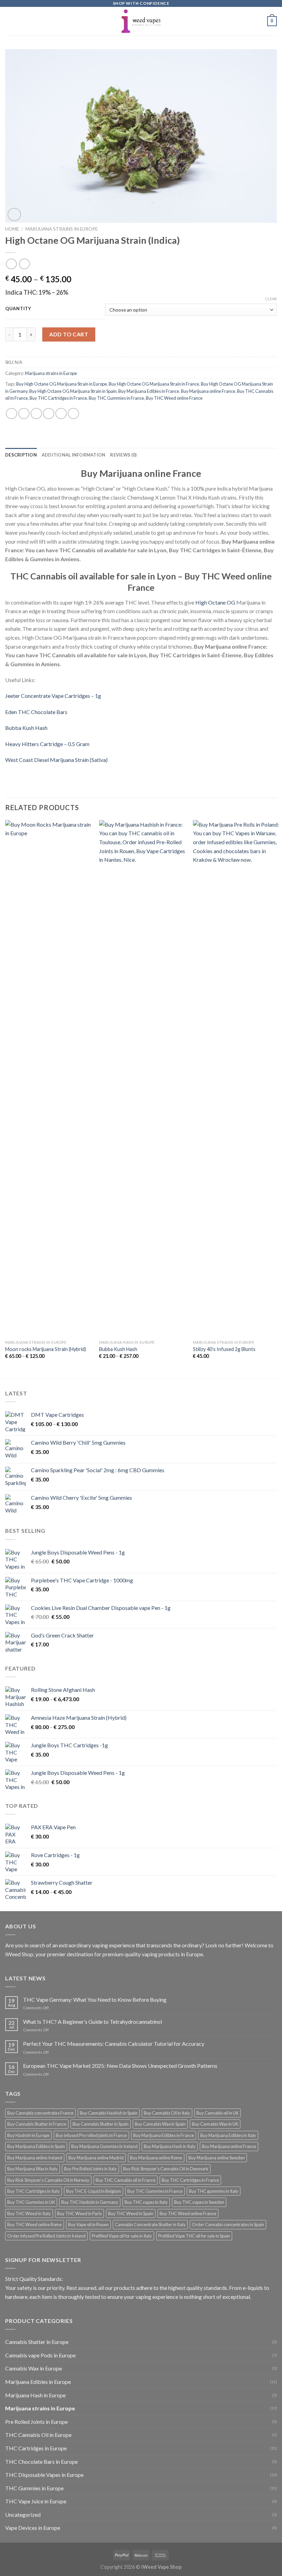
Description (21, 455)
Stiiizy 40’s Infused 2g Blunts (224, 1349)
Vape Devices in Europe (33, 2528)
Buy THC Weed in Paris (79, 2213)
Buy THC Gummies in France (116, 398)
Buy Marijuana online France (208, 391)
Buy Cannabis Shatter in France (37, 2124)
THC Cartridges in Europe (36, 2448)
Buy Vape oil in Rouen (88, 2224)
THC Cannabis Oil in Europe (38, 2435)
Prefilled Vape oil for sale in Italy (122, 2236)
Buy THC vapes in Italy (146, 2202)
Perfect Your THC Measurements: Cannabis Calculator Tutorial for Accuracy (114, 2044)
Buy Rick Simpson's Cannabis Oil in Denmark (166, 2169)
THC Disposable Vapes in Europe (44, 2475)
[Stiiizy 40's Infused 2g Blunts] (236, 1078)
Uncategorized (23, 2515)
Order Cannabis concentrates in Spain (228, 2224)
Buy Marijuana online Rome (156, 2158)
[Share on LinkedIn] (73, 414)
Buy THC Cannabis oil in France (126, 2180)
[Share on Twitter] (36, 414)
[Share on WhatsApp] (12, 414)
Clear (271, 299)
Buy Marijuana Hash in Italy (170, 2146)
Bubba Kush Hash (26, 728)
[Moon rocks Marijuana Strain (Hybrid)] (48, 1078)
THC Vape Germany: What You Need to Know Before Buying (95, 1999)
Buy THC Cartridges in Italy (34, 2191)
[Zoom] (14, 215)
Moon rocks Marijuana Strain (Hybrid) (46, 1349)
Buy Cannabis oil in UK (218, 2113)
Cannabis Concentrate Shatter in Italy (150, 2224)
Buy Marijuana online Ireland (35, 2158)
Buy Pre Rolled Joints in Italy (90, 2169)
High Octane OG (215, 602)
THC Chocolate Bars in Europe (41, 2462)
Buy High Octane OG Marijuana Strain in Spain (73, 391)
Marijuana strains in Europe (62, 229)
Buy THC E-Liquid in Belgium (94, 2191)
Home (12, 229)
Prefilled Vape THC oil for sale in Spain (194, 2236)
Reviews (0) (123, 455)
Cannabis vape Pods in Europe (40, 2355)
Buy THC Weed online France (174, 398)
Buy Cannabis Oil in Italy (167, 2113)
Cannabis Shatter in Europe (37, 2342)
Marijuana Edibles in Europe (38, 2382)
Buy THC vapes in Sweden (199, 2202)
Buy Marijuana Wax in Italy (32, 2169)
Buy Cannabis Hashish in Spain (109, 2113)
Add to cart (69, 334)
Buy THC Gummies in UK (31, 2202)
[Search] (259, 21)
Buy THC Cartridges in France (58, 398)
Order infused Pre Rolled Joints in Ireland (46, 2236)
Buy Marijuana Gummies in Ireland (104, 2146)
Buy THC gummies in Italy (214, 2191)
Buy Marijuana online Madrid (96, 2158)
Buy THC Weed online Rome (35, 2224)
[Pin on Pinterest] (61, 414)
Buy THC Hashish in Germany (90, 2202)
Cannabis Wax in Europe (34, 2368)
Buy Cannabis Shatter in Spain (101, 2124)
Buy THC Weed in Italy (29, 2213)
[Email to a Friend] (49, 414)
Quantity (18, 309)
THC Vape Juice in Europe (36, 2501)
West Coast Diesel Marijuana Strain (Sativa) (56, 760)
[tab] (21, 455)
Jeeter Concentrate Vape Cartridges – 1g (53, 696)
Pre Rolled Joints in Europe (36, 2422)
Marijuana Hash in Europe (35, 2395)
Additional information (74, 455)
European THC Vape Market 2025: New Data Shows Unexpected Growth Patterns (120, 2066)
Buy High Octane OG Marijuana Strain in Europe (62, 384)
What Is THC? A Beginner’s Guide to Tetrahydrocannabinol (93, 2022)
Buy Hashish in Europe (28, 2135)
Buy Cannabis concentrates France (40, 2113)
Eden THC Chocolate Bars (36, 712)
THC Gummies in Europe (34, 2488)
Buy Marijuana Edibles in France (149, 391)
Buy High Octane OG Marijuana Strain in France (154, 384)
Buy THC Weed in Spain (131, 2213)
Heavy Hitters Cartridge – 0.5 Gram (47, 744)
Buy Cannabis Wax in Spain (160, 2124)
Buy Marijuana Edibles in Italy (228, 2135)
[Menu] (9, 21)
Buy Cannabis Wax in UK (215, 2124)
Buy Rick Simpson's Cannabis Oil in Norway (48, 2180)
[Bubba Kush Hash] (142, 1078)
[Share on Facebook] (24, 414)
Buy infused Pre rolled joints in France (91, 2135)
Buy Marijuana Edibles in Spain (36, 2146)
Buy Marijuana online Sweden (217, 2158)
